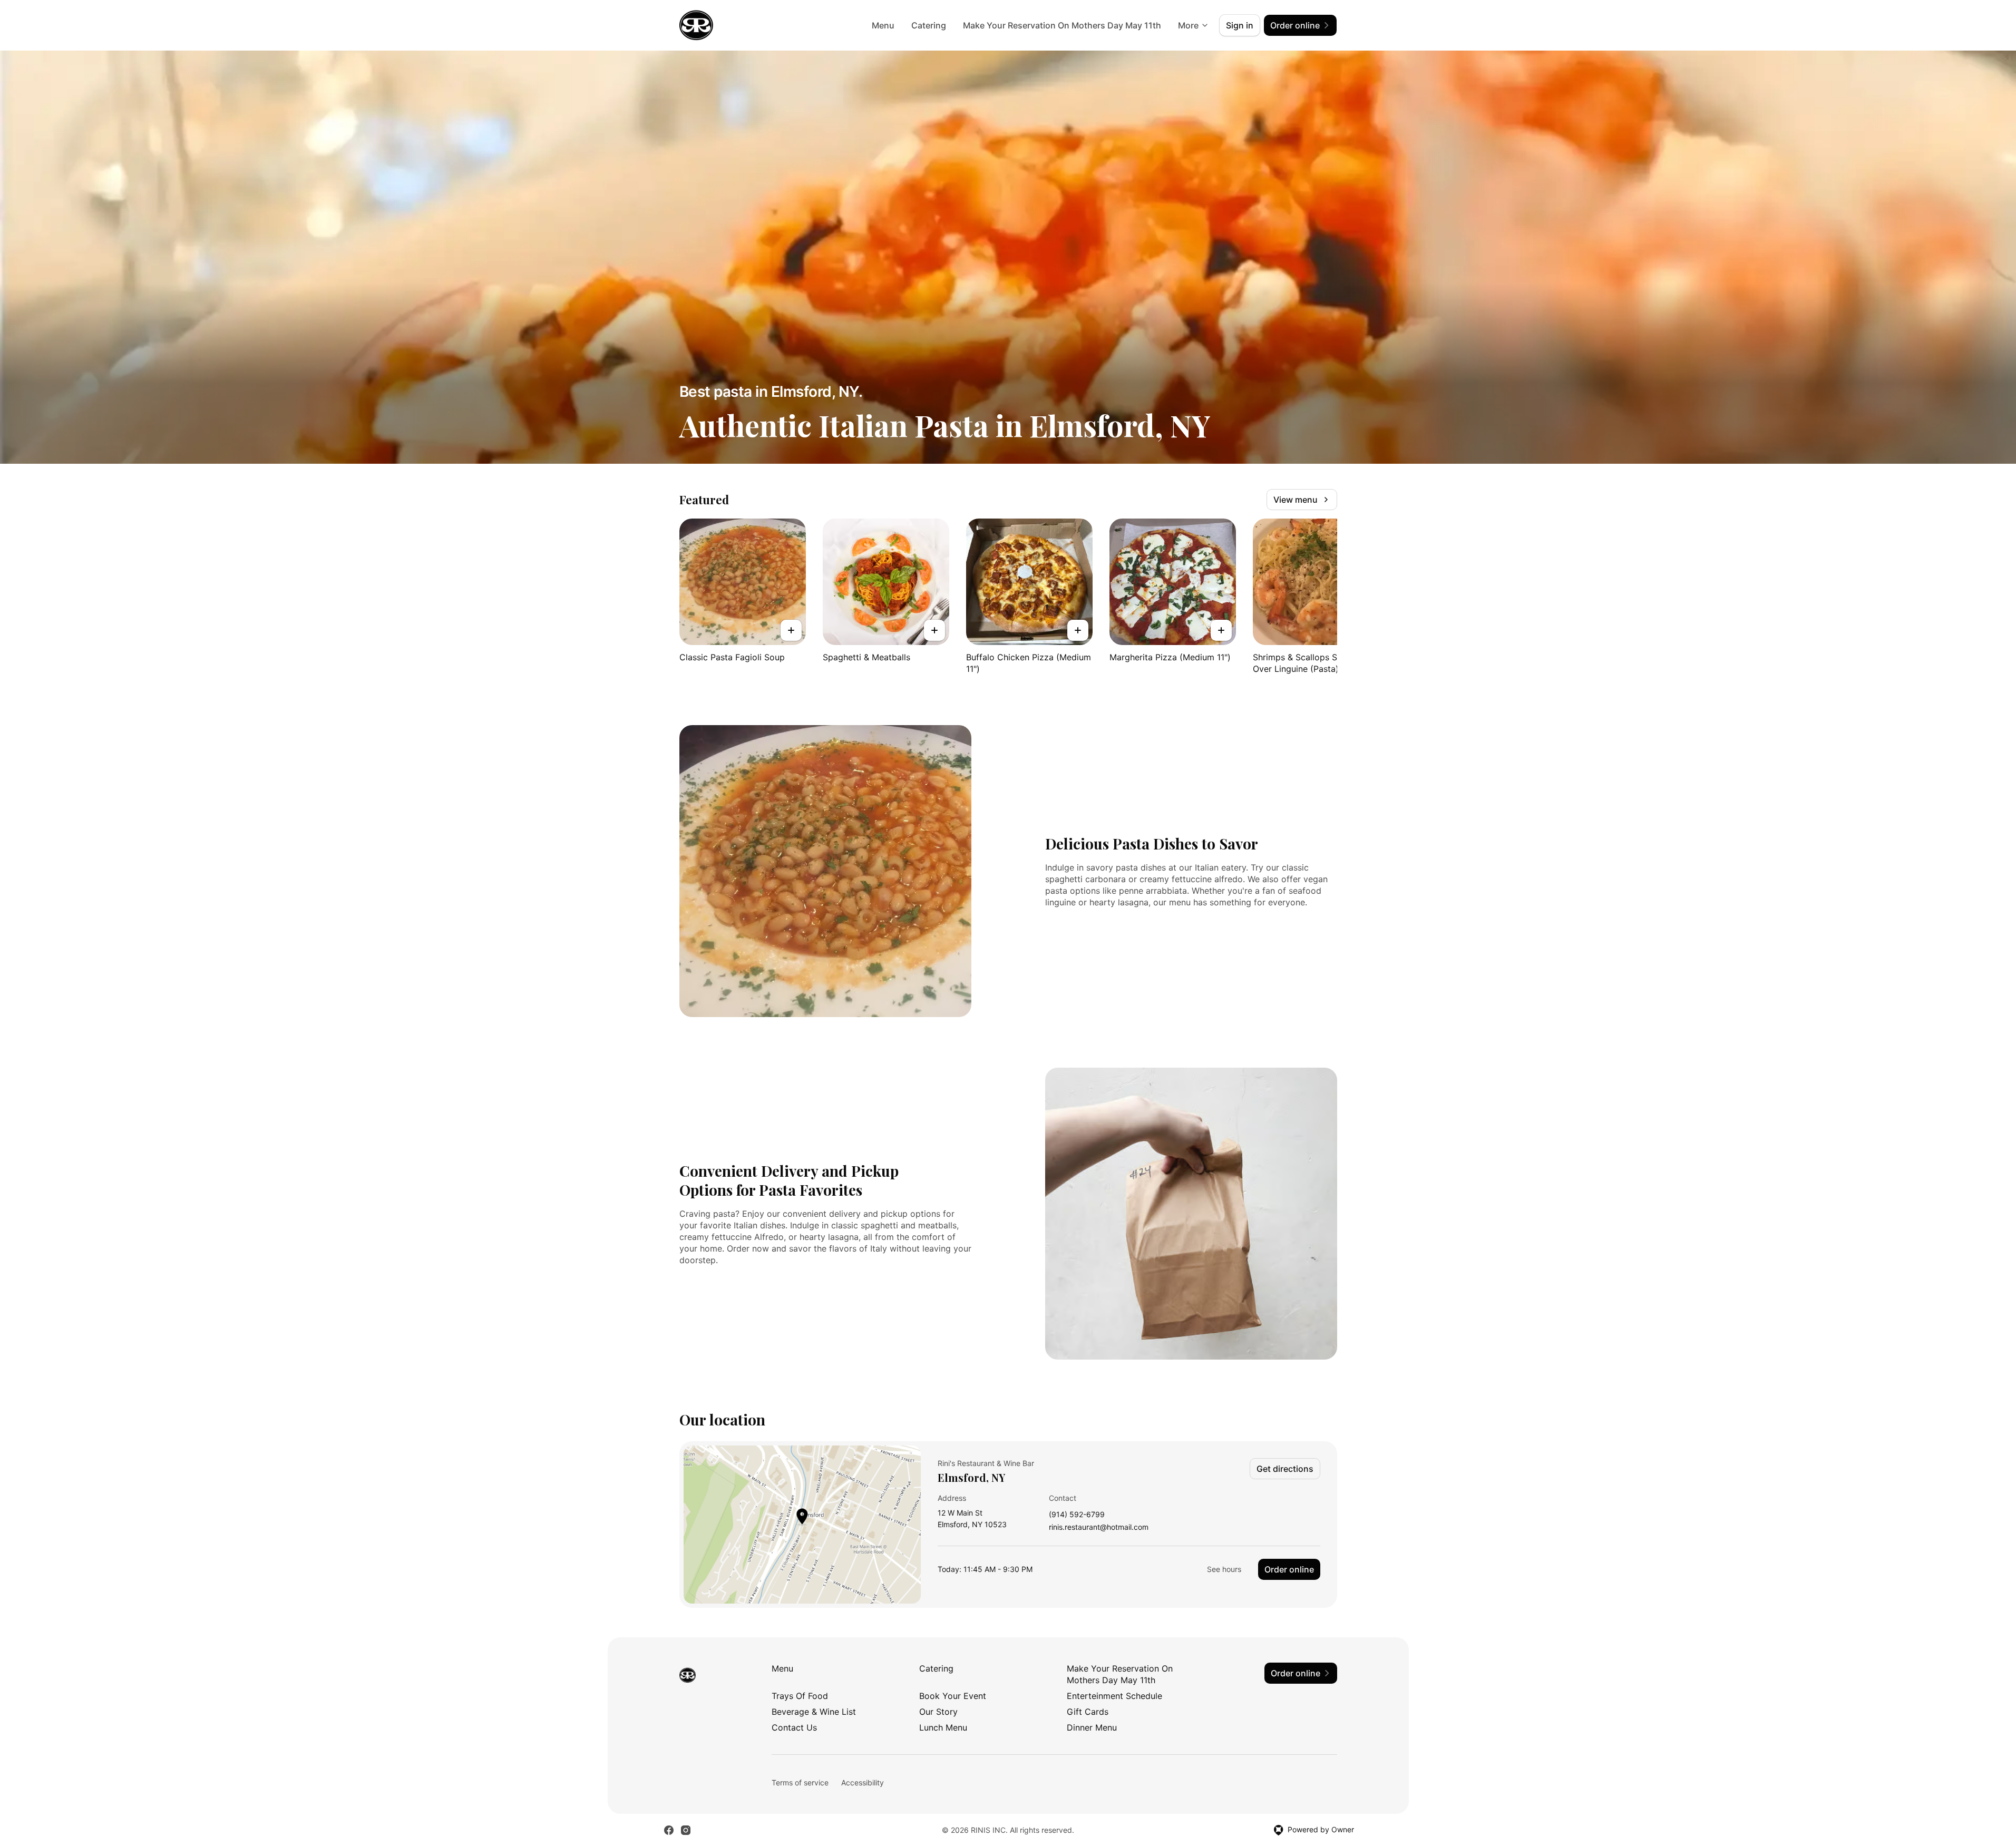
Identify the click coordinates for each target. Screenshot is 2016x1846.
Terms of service (800, 1782)
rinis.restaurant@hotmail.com (1099, 1527)
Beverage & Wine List (814, 1712)
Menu (883, 25)
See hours (1224, 1569)
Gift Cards (1088, 1712)
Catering (929, 25)
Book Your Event (953, 1696)
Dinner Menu (1092, 1727)
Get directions (1285, 1469)
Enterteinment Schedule (1114, 1696)
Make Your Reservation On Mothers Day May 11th (1062, 25)
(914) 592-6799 (1077, 1515)
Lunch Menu (943, 1727)
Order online (1289, 1569)
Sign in (1240, 25)
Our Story (938, 1712)
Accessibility (863, 1782)
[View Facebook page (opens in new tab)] (669, 1830)
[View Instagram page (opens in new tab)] (686, 1830)
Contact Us (794, 1727)
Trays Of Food (800, 1696)
